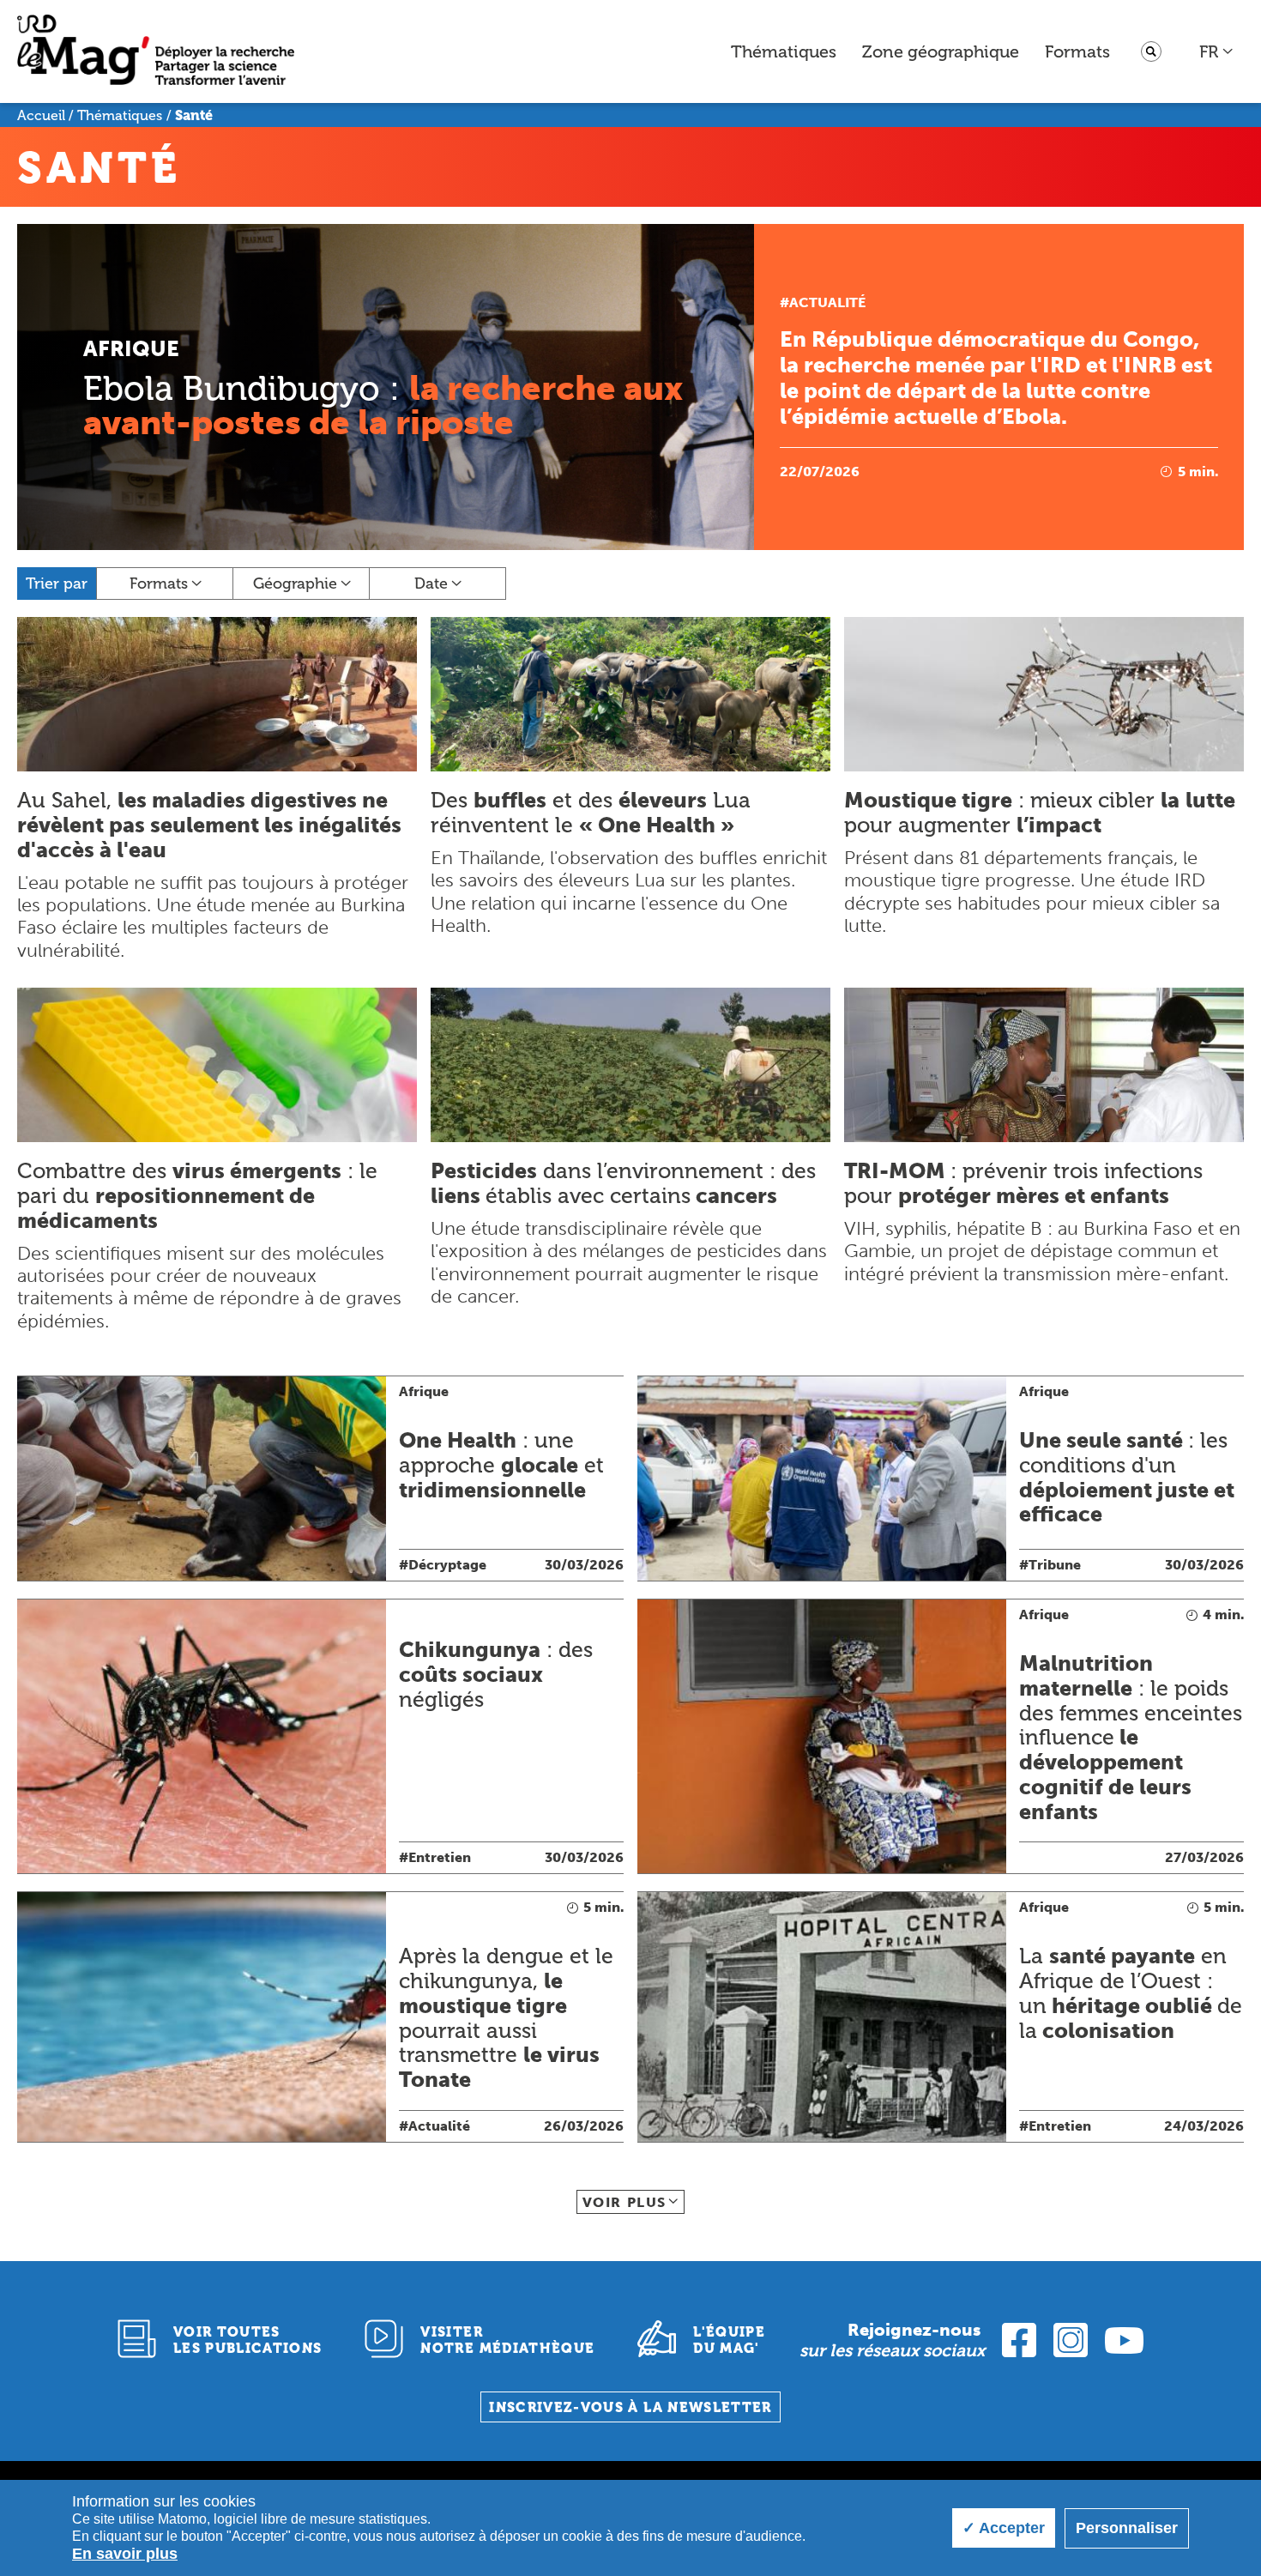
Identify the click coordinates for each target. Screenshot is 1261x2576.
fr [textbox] (1209, 51)
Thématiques (784, 51)
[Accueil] (156, 52)
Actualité (827, 302)
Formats (1077, 51)
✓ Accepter (1004, 2528)
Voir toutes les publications (248, 2340)
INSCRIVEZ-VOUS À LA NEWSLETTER (630, 2407)
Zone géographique (941, 51)
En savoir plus (125, 2554)
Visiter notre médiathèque (507, 2340)
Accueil (41, 115)
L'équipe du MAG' (729, 2340)
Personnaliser (1127, 2528)
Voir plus (624, 2202)
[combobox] (1217, 51)
